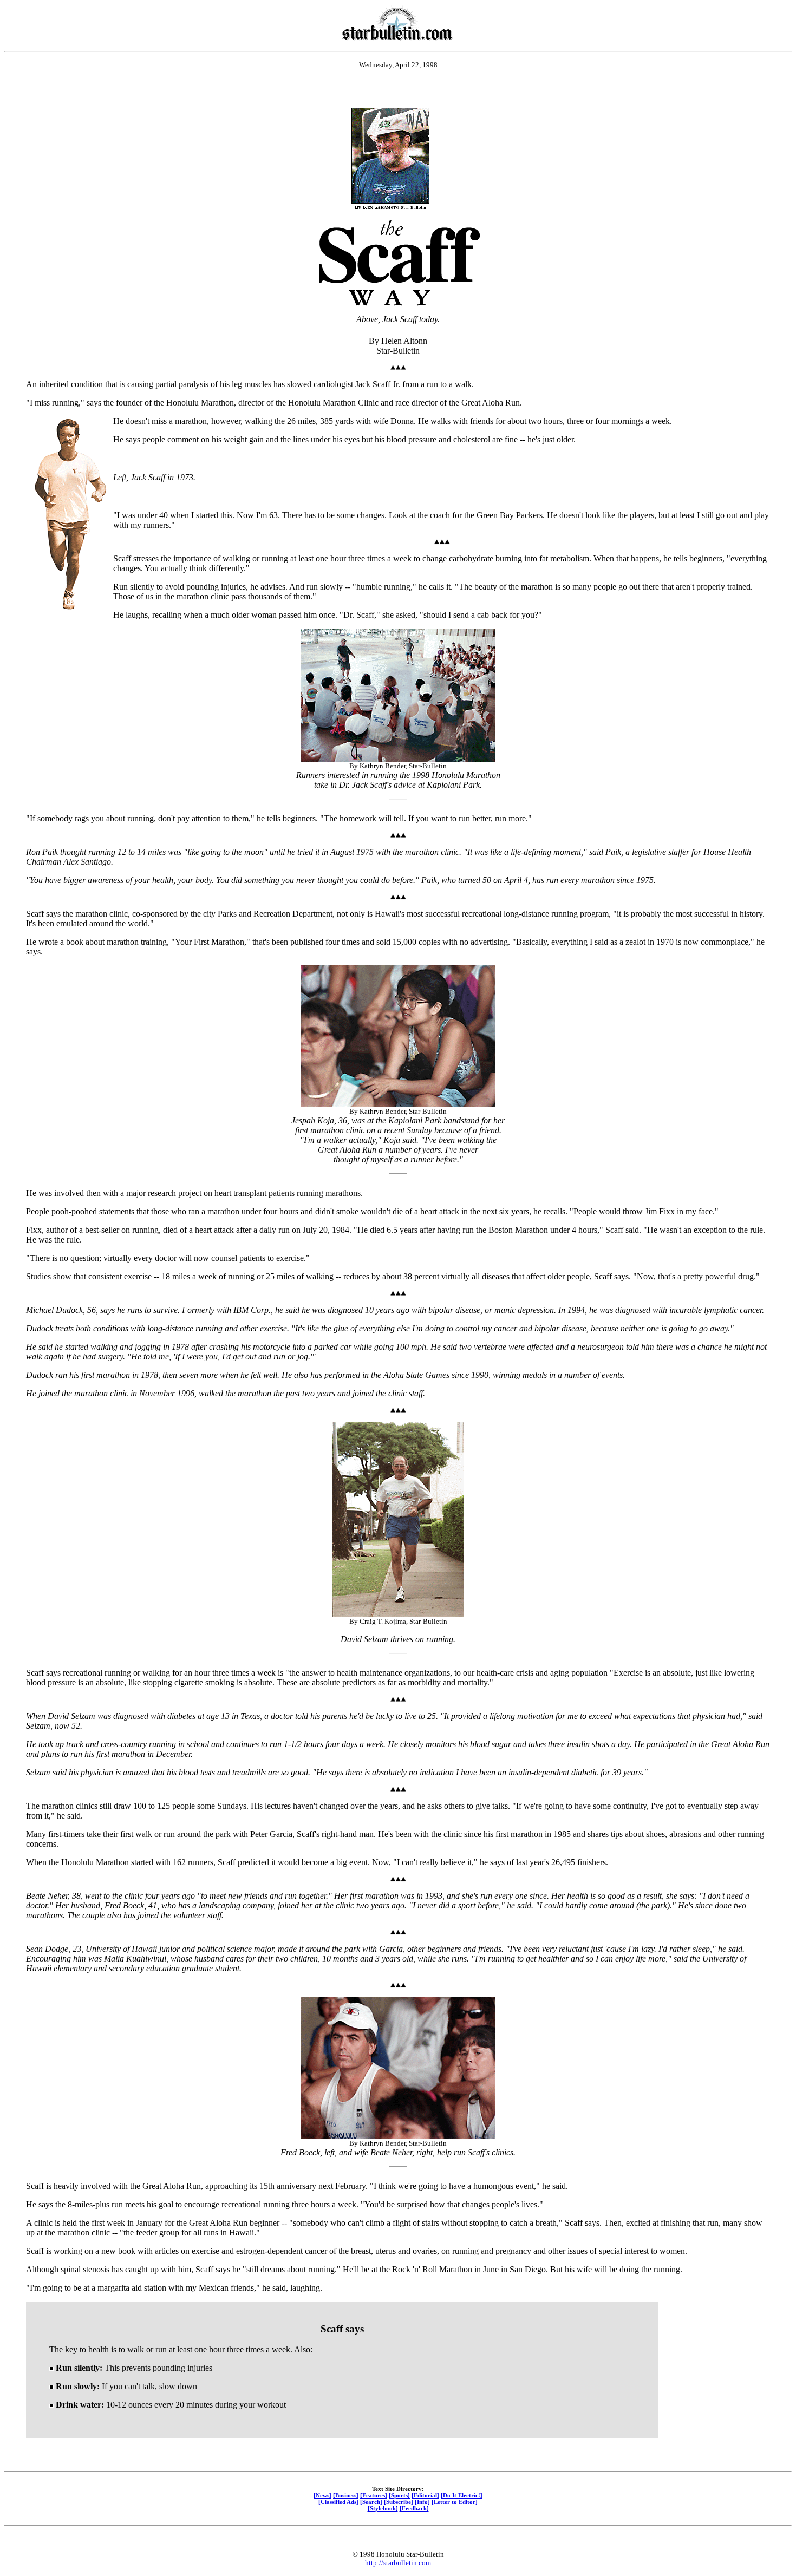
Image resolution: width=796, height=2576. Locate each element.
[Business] (346, 2495)
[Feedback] (414, 2508)
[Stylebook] (383, 2508)
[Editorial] (425, 2495)
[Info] (422, 2502)
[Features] (374, 2495)
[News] (322, 2495)
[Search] (371, 2502)
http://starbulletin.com (398, 2563)
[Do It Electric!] (462, 2495)
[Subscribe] (399, 2502)
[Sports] (399, 2495)
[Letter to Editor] (455, 2502)
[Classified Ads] (338, 2502)
